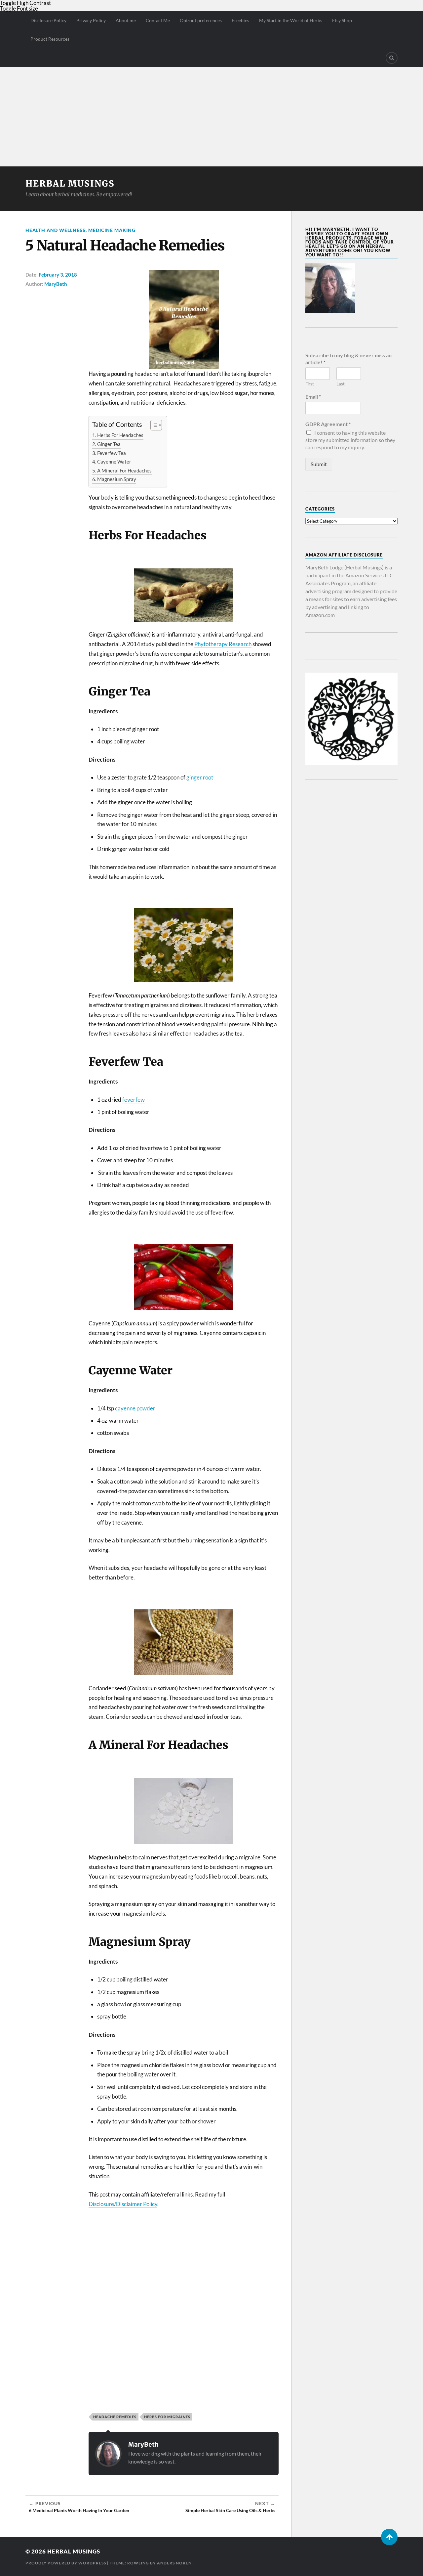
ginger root (200, 777)
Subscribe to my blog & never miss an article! (348, 359)
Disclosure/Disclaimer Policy (123, 2204)
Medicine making (112, 230)
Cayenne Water (114, 462)
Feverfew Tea (112, 453)
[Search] (392, 58)
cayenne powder (135, 1408)
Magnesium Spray (117, 479)
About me (126, 20)
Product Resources (50, 39)
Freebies (240, 20)
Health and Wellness (56, 230)
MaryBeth (56, 284)
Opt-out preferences (201, 20)
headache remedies (115, 2417)
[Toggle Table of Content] (153, 425)
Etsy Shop (342, 20)
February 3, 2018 (58, 275)
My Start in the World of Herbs (291, 20)
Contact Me (158, 20)
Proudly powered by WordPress (66, 2563)
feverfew (134, 1100)
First (310, 384)
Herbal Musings (70, 184)
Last (341, 384)
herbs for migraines (167, 2417)
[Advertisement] (211, 117)
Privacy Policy (91, 20)
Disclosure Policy (48, 20)
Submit (319, 464)
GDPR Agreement (328, 424)
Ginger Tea (109, 444)
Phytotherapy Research (223, 644)
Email (313, 397)
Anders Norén (174, 2563)
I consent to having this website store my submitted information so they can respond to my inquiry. (350, 440)
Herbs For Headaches (120, 435)
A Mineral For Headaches (124, 470)
